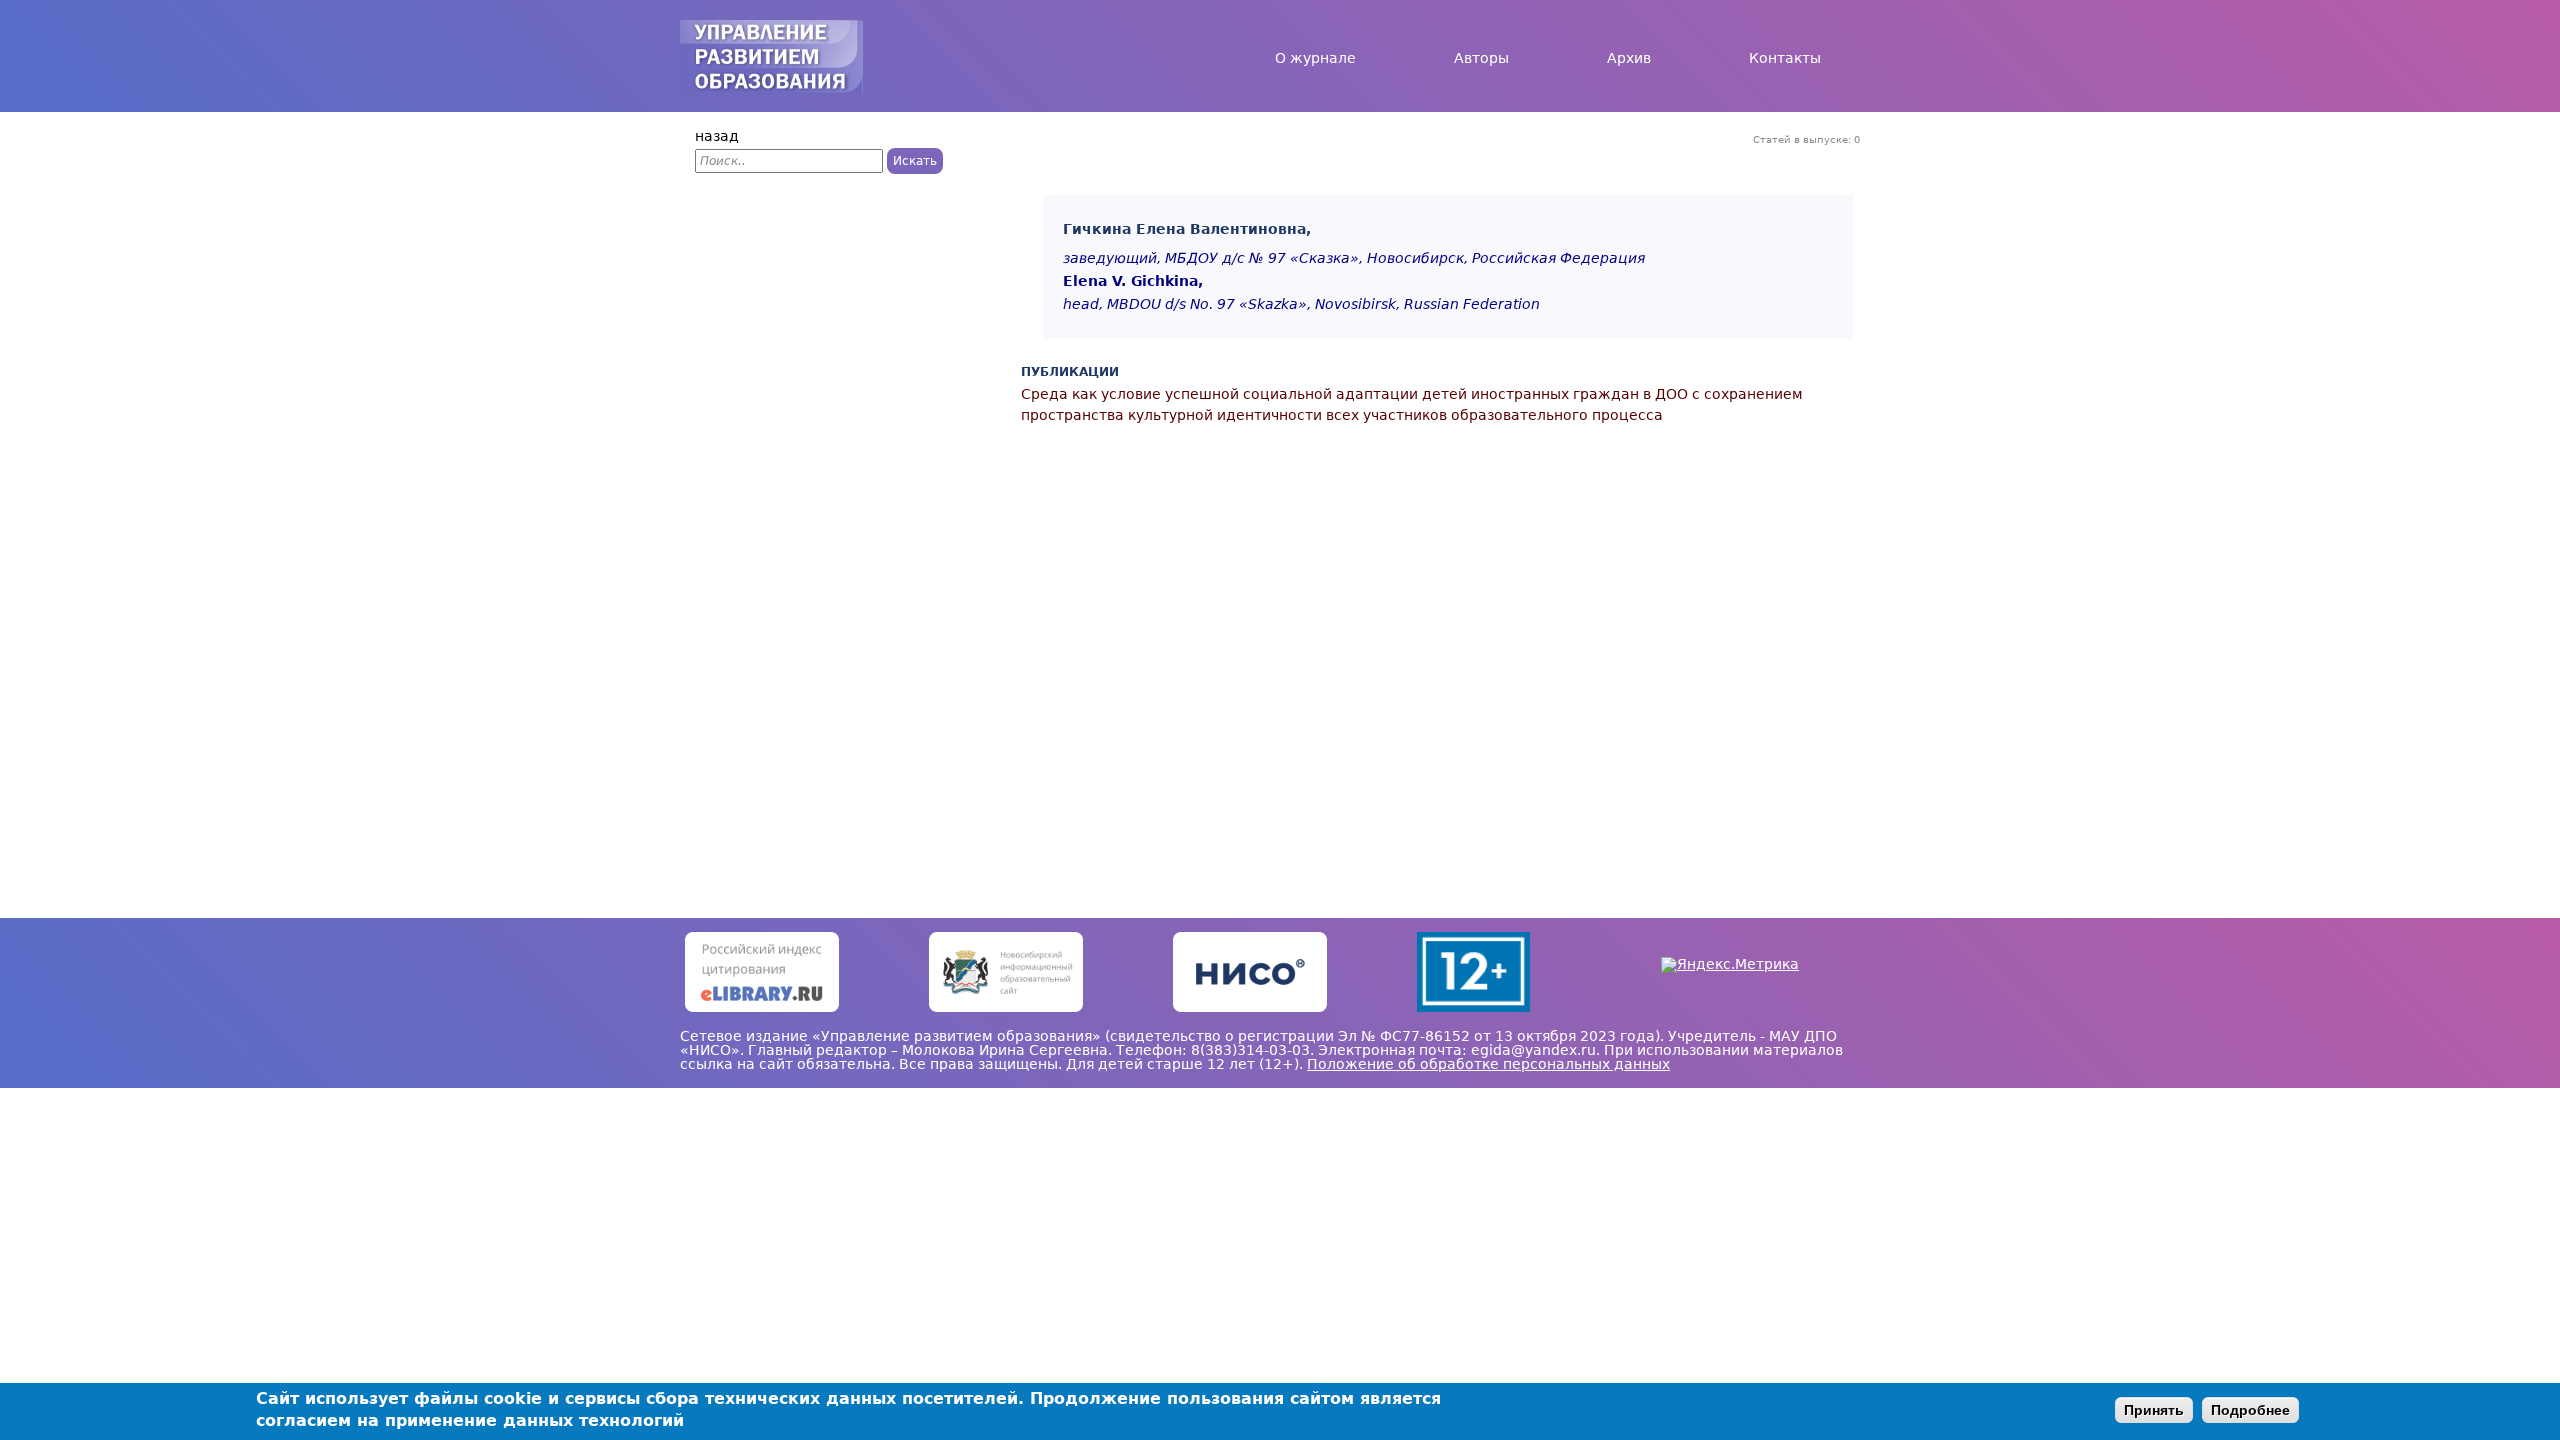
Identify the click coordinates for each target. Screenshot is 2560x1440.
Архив (1629, 58)
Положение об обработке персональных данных (1488, 1064)
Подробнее (2250, 1410)
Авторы (1481, 58)
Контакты (1785, 58)
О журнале (1315, 58)
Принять (2154, 1410)
